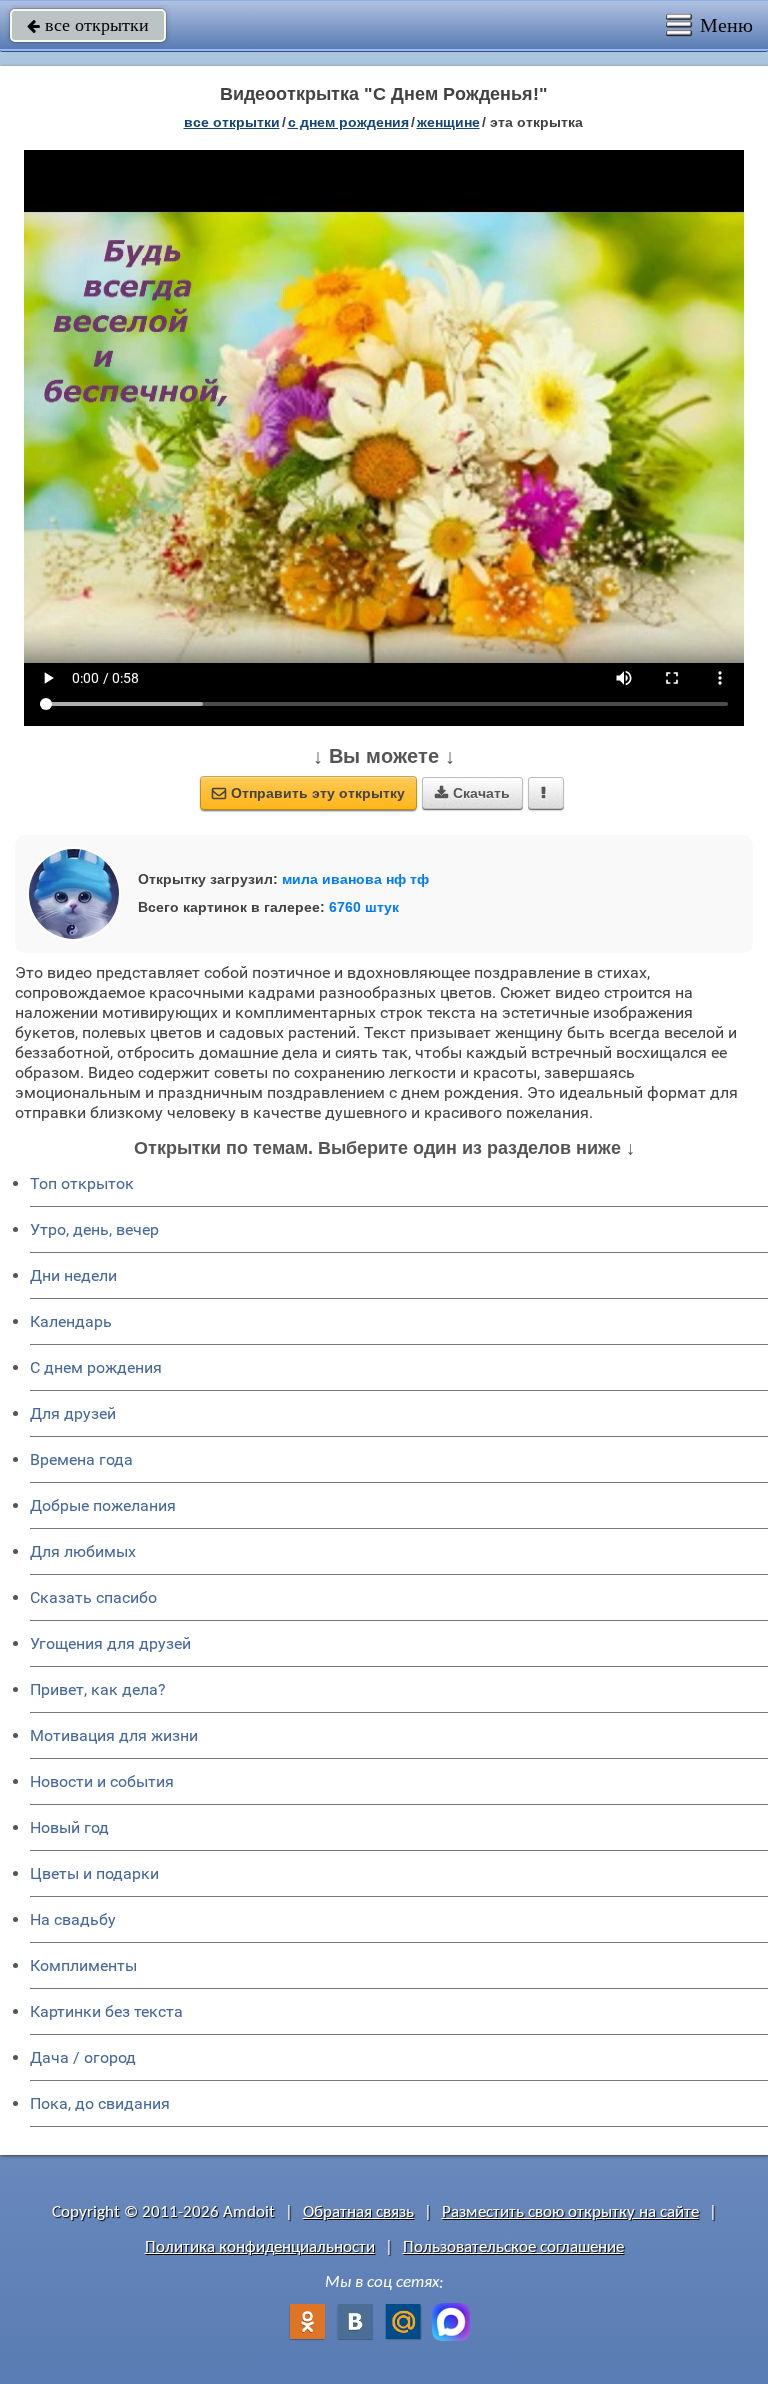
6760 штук (364, 907)
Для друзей (73, 1413)
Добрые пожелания (103, 1505)
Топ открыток (82, 1183)
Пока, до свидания (100, 2103)
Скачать (472, 793)
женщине (448, 122)
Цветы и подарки (94, 1873)
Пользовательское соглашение (513, 2247)
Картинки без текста (106, 2011)
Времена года (81, 1459)
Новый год (69, 1827)
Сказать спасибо (93, 1597)
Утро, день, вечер (94, 1229)
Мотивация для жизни (114, 1735)
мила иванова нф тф (355, 879)
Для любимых (83, 1551)
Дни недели (73, 1275)
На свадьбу (73, 1919)
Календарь (71, 1321)
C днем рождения (96, 1367)
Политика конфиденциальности (260, 2247)
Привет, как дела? (98, 1689)
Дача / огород (83, 2057)
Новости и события (102, 1781)
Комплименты (83, 1965)
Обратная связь (358, 2212)
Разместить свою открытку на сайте (570, 2212)
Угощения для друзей (110, 1643)
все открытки (88, 25)
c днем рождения (348, 122)
